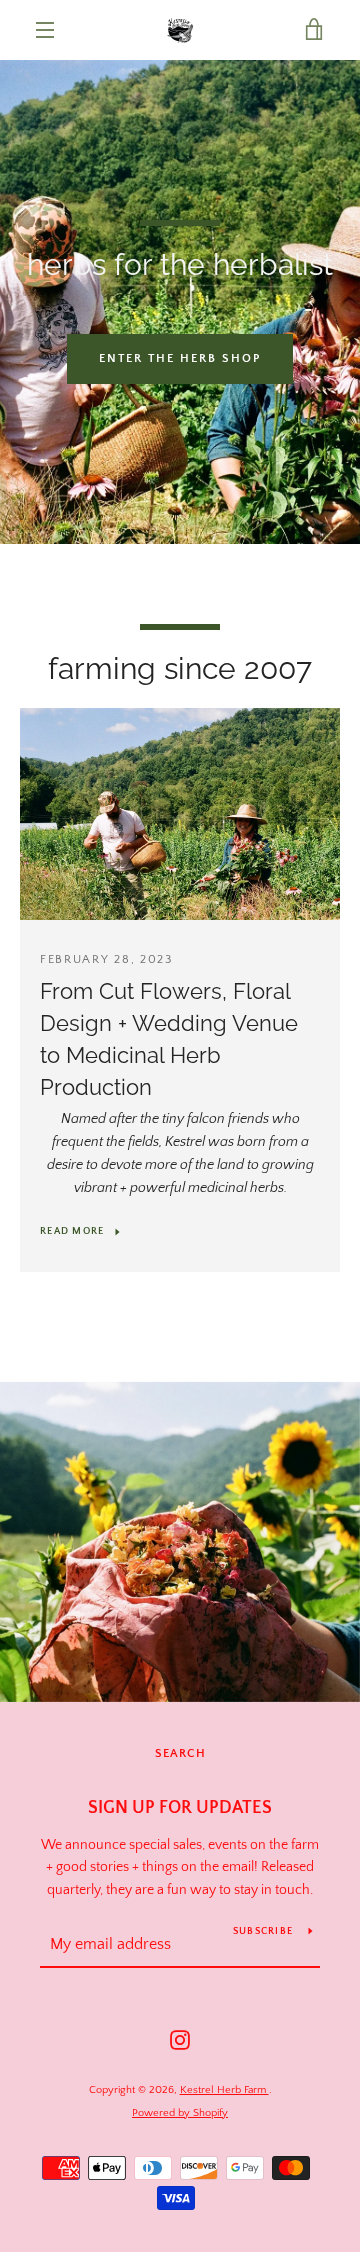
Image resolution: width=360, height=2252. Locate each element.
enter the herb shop (180, 358)
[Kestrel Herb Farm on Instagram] (180, 2039)
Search (180, 1753)
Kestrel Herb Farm (224, 2090)
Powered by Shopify (180, 2113)
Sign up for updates (180, 1808)
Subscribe (263, 1931)
